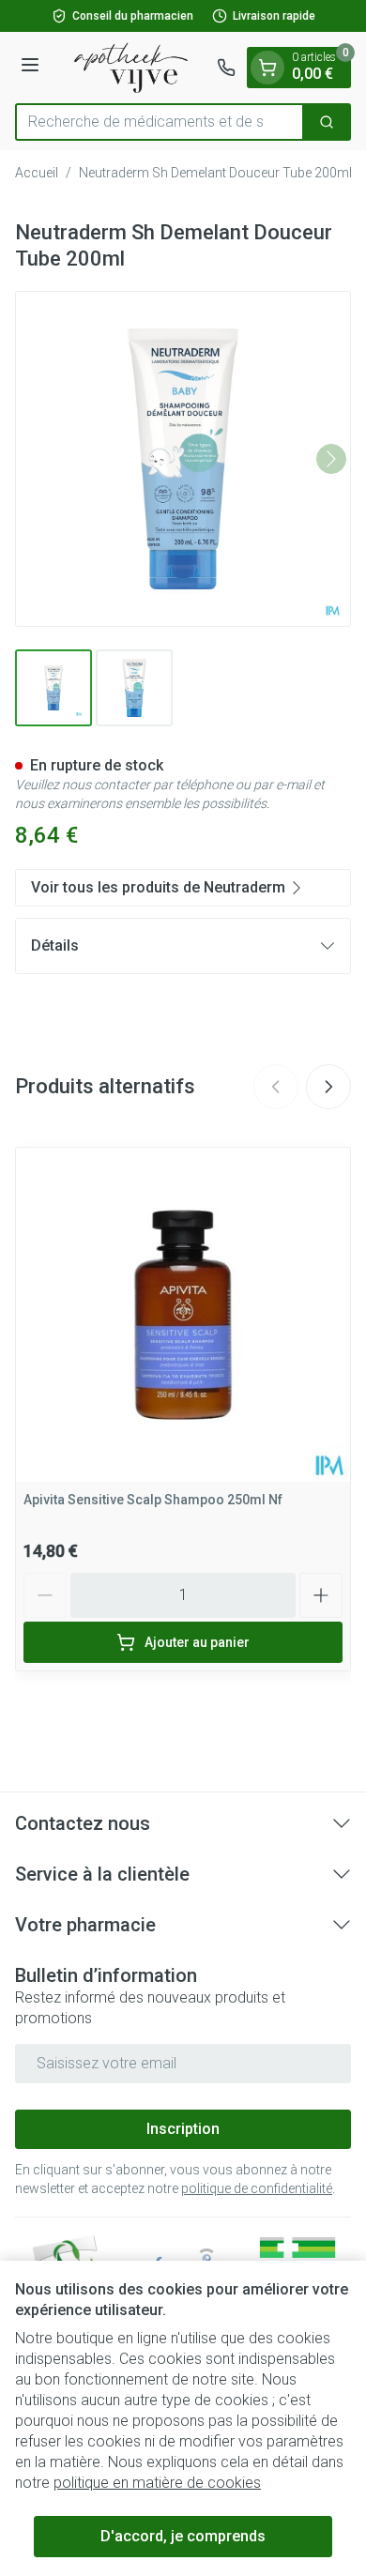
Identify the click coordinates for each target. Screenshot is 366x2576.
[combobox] (160, 122)
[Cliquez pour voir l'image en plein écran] (183, 459)
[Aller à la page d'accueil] (131, 68)
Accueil (37, 173)
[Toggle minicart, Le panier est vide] (267, 68)
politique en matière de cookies (157, 2483)
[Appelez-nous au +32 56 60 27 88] (226, 68)
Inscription (183, 2129)
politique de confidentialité (257, 2188)
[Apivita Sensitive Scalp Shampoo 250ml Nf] (183, 1315)
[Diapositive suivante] (328, 1087)
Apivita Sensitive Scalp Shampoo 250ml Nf (153, 1500)
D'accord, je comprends (183, 2536)
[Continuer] (331, 459)
